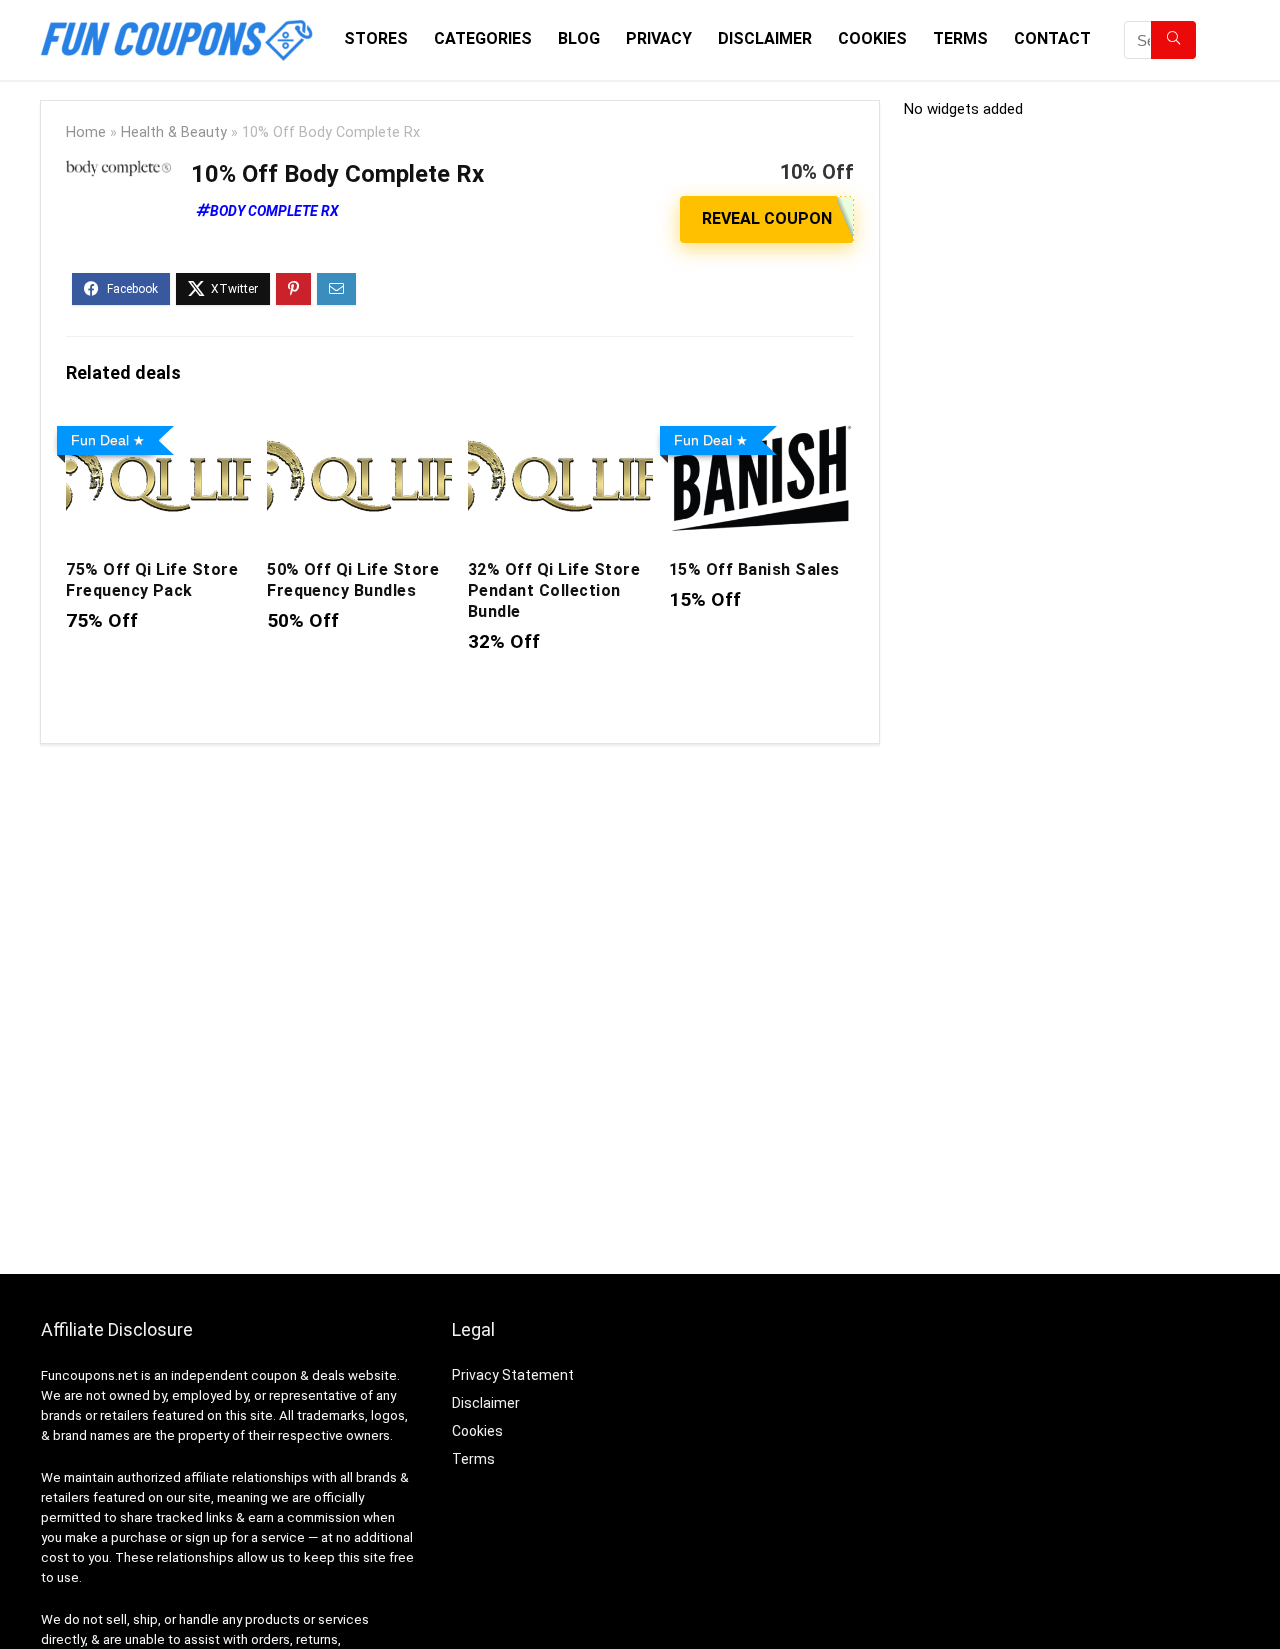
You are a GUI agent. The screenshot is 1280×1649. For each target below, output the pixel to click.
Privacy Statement (513, 1375)
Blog (579, 38)
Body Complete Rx (274, 211)
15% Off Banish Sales (754, 569)
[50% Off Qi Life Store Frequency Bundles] (359, 431)
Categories (483, 38)
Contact (1052, 38)
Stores (376, 38)
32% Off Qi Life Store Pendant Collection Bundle (554, 590)
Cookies (872, 38)
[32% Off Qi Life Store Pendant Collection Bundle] (560, 431)
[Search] (1173, 40)
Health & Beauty (174, 132)
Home (86, 132)
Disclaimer (765, 38)
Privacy (659, 38)
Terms (960, 38)
